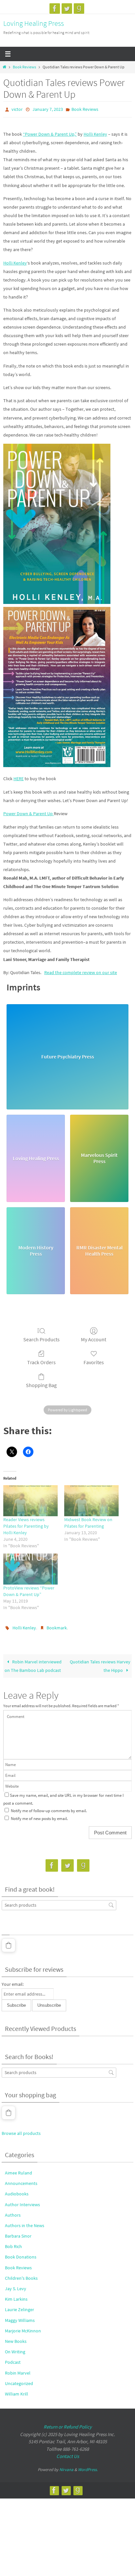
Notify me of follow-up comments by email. (49, 1808)
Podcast (13, 2359)
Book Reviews (24, 67)
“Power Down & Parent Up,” (50, 133)
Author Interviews (22, 2201)
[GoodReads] (79, 9)
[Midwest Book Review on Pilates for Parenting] (91, 1499)
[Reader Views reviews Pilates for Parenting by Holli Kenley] (30, 1499)
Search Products (41, 1338)
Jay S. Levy (16, 2286)
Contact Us (68, 2453)
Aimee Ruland (19, 2170)
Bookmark (57, 1626)
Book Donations (21, 2254)
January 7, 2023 (48, 109)
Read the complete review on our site (81, 971)
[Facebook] (55, 9)
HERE (19, 777)
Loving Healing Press (34, 23)
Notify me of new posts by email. (39, 1815)
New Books (16, 2338)
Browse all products (21, 2130)
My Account (94, 1338)
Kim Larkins (16, 2296)
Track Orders (41, 1361)
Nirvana (66, 2466)
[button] (9, 1942)
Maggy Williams (20, 2317)
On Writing (15, 2349)
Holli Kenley (95, 133)
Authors (13, 2212)
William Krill (17, 2391)
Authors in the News (25, 2223)
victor (17, 109)
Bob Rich (13, 2243)
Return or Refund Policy (68, 2424)
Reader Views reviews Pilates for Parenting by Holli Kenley (26, 1524)
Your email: (13, 1981)
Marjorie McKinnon (23, 2328)
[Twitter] (67, 9)
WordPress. (88, 2466)
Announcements (21, 2180)
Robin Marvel (18, 2370)
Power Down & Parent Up (29, 812)
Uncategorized (19, 2380)
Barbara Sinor (18, 2233)
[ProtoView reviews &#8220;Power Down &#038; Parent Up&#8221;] (30, 1568)
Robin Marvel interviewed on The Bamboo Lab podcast (33, 1663)
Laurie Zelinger (19, 2307)
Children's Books (21, 2275)
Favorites (94, 1361)
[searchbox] (59, 1902)
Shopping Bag (41, 1384)
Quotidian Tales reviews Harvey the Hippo (100, 1663)
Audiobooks (17, 2191)
